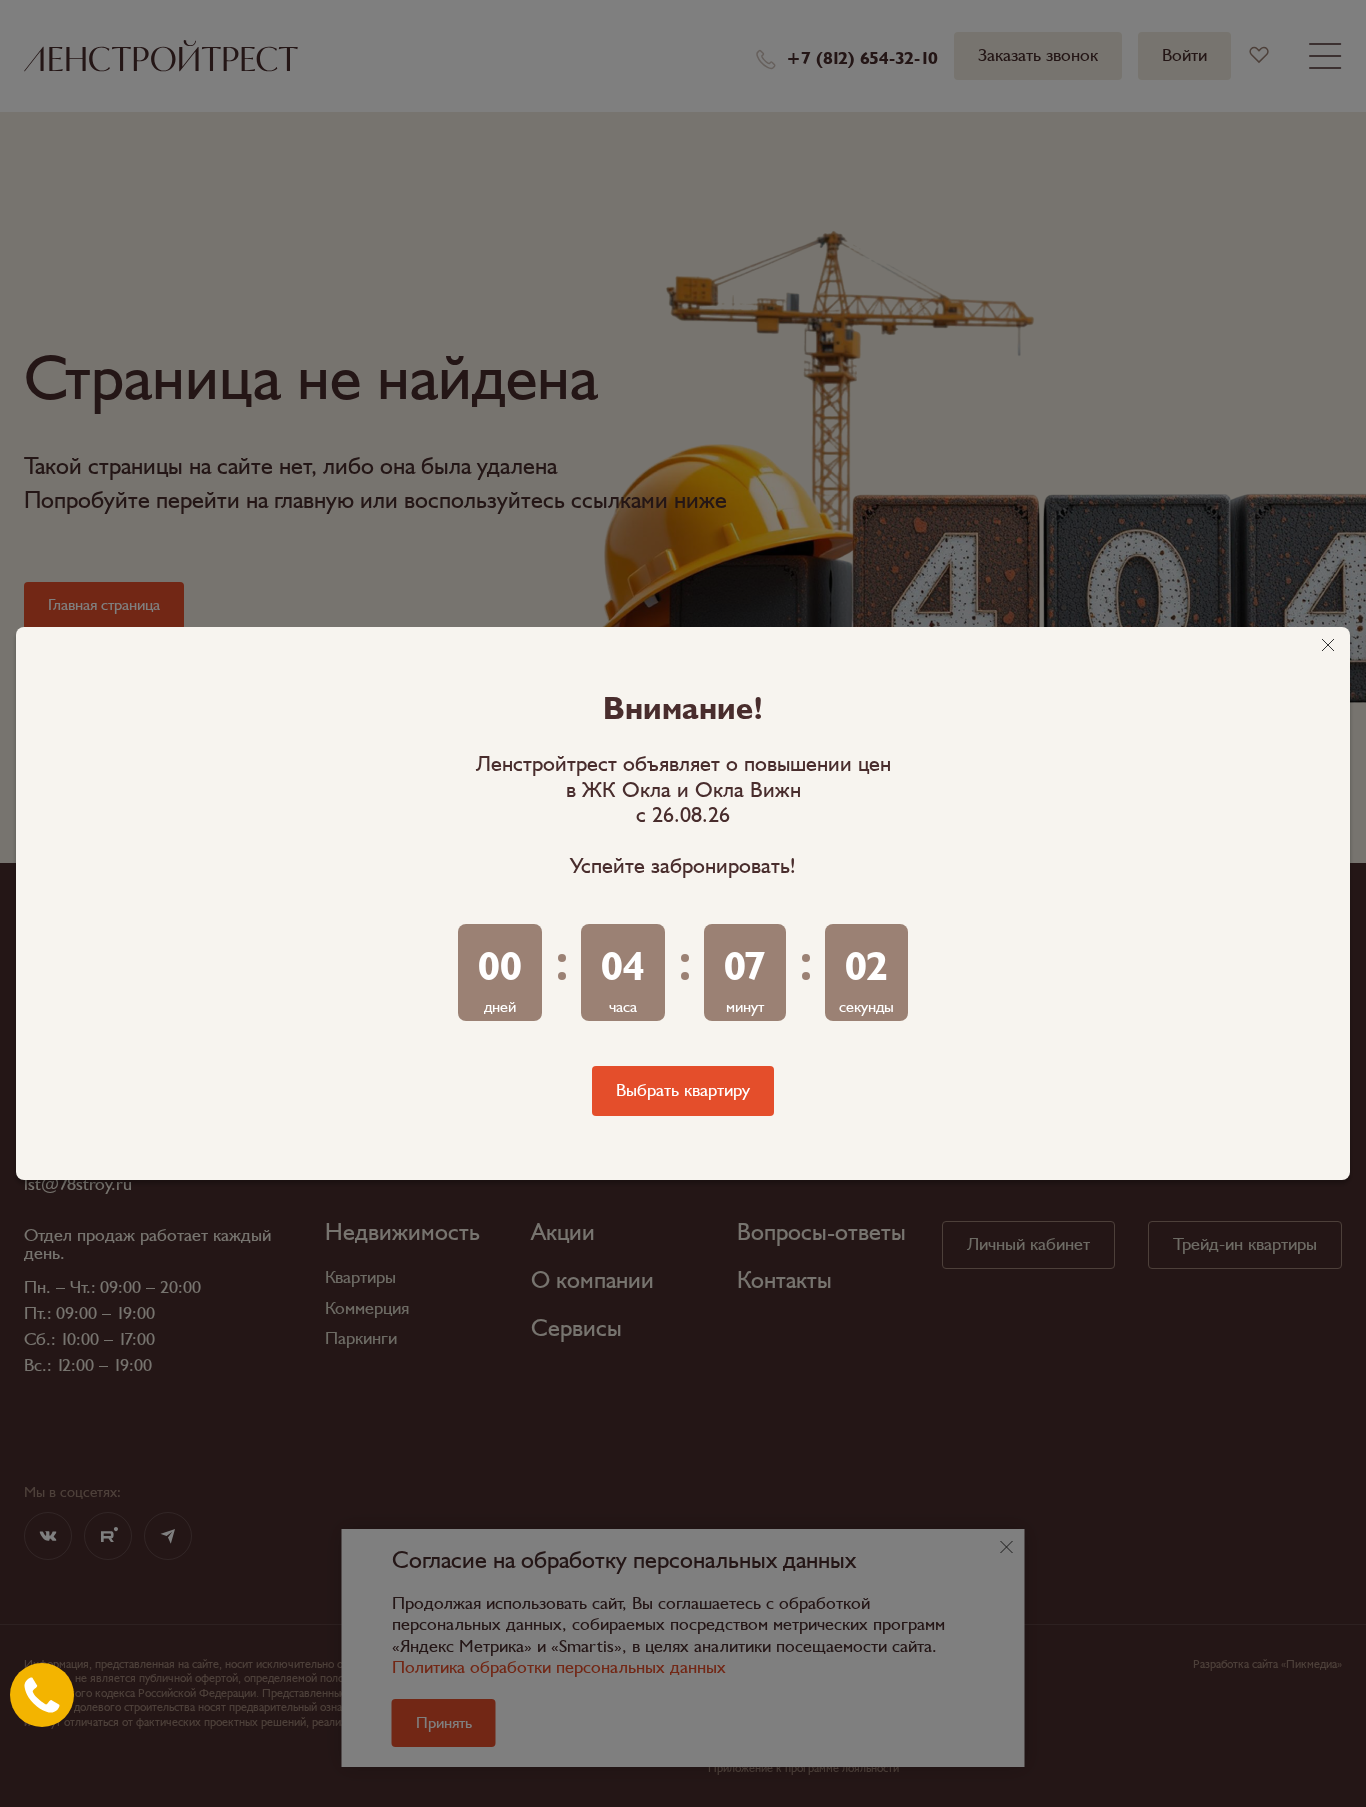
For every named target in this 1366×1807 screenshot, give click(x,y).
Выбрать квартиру (683, 1090)
